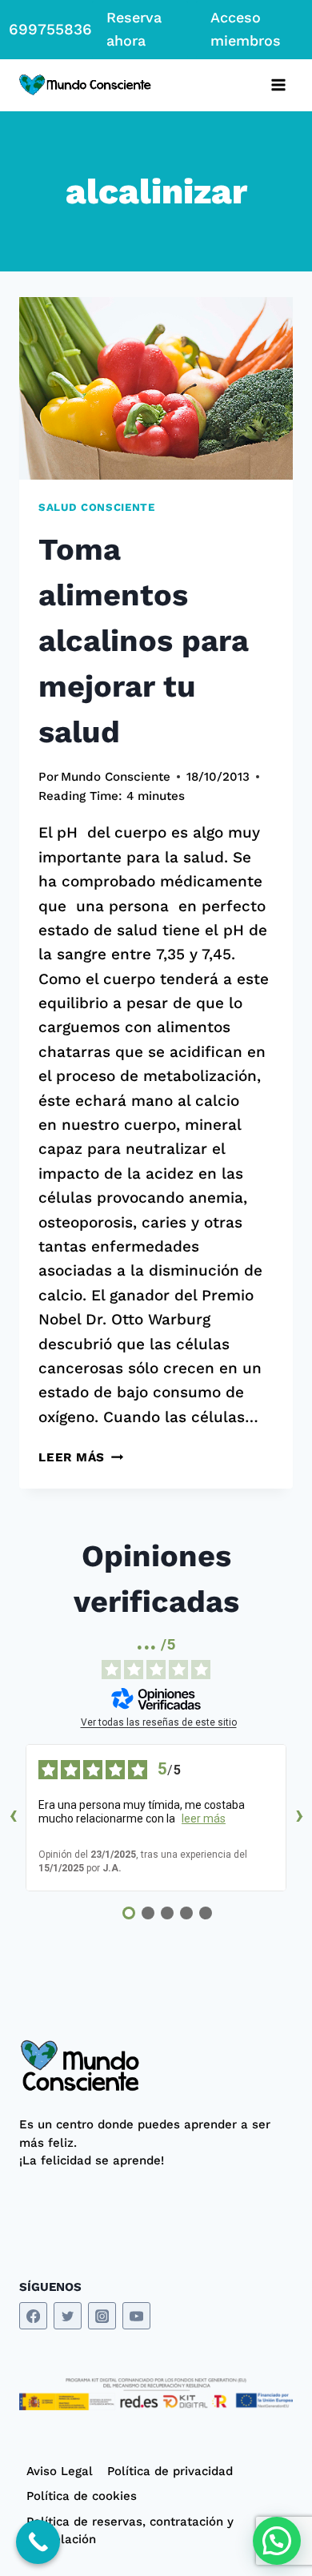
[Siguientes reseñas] (299, 1818)
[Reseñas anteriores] (13, 1818)
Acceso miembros (246, 29)
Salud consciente (97, 507)
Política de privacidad (170, 2471)
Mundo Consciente (116, 777)
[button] (277, 2541)
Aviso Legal (60, 2471)
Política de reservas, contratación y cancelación (130, 2531)
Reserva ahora (134, 29)
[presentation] (156, 388)
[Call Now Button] (38, 2542)
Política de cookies (82, 2496)
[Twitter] (68, 2316)
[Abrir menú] (278, 85)
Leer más (81, 1457)
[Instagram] (102, 2316)
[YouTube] (136, 2316)
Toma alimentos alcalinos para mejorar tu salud (144, 641)
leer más (204, 1818)
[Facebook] (33, 2316)
